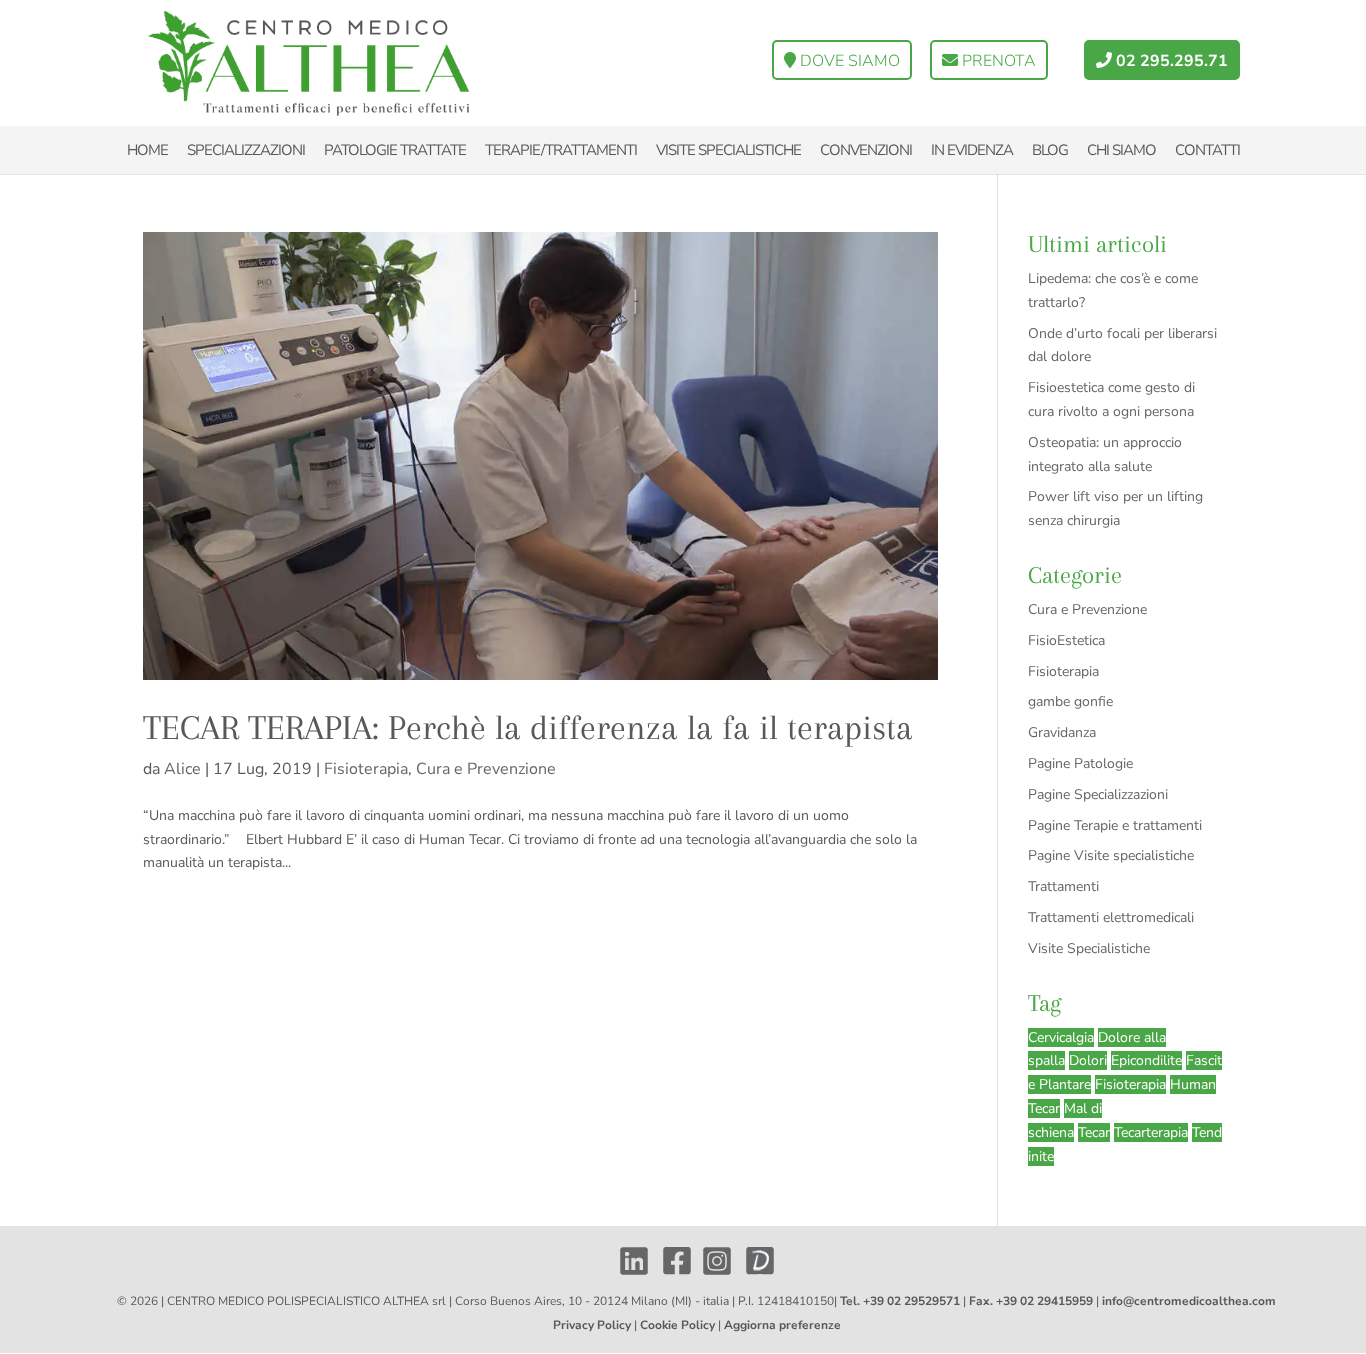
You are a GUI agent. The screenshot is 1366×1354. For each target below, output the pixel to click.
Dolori (1088, 1060)
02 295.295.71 (1170, 61)
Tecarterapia (1151, 1132)
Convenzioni (866, 150)
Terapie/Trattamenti (561, 150)
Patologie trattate (395, 150)
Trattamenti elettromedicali (1111, 917)
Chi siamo (1121, 150)
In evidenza (972, 150)
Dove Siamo (848, 61)
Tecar (1094, 1132)
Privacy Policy (592, 1325)
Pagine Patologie (1080, 763)
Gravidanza (1062, 732)
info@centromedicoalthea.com (1189, 1301)
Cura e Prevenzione (486, 769)
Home (147, 150)
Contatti (1207, 150)
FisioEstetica (1066, 640)
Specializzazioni (246, 150)
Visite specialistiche (728, 150)
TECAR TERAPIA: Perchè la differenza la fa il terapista (528, 727)
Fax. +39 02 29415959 (1031, 1301)
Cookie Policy (677, 1325)
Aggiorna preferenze (782, 1325)
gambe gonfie (1070, 701)
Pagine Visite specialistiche (1111, 855)
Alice (182, 769)
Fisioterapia (366, 769)
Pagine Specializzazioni (1098, 794)
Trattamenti (1063, 886)
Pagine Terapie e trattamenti (1115, 825)
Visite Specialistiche (1089, 948)
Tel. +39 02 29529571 (900, 1301)
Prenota (997, 61)
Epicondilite (1146, 1060)
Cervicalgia (1061, 1037)
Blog (1050, 150)
